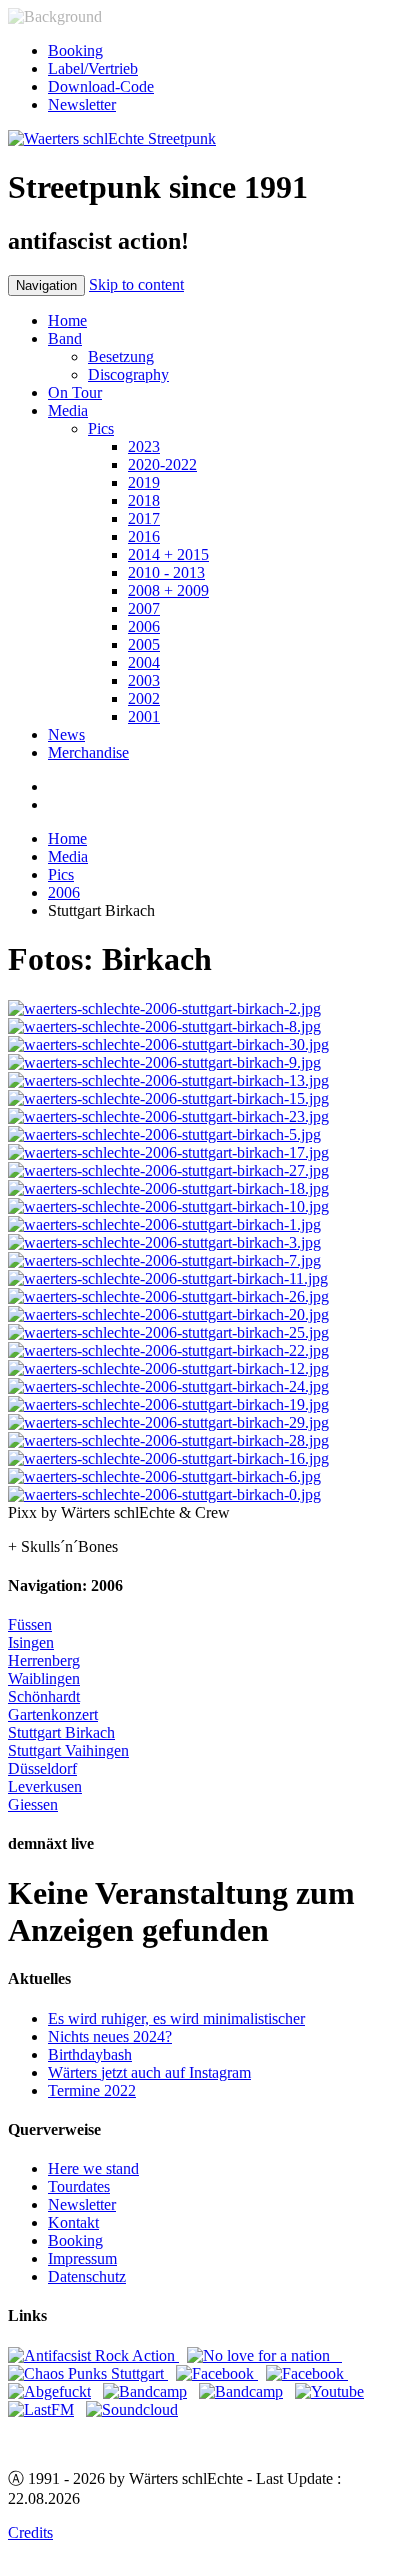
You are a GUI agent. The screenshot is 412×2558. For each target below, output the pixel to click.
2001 (144, 716)
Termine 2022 (92, 2090)
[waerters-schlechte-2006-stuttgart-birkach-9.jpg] (164, 1062)
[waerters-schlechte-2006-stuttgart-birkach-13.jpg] (168, 1080)
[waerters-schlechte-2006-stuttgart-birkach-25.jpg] (168, 1332)
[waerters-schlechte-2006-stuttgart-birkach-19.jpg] (168, 1404)
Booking (75, 50)
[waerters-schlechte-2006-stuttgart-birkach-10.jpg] (168, 1206)
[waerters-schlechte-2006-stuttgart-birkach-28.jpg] (168, 1440)
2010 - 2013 (166, 572)
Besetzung (121, 356)
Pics (101, 428)
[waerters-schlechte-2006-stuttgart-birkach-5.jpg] (164, 1134)
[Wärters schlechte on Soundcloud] (132, 2409)
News (66, 734)
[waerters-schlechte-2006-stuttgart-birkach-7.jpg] (164, 1260)
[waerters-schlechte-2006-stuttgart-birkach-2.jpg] (164, 1008)
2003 (144, 680)
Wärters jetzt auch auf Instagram (149, 2072)
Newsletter (82, 104)
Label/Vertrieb (93, 68)
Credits (30, 2532)
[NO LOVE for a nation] (264, 2355)
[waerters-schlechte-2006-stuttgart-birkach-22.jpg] (168, 1350)
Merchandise (88, 752)
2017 (144, 518)
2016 (144, 536)
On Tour (75, 392)
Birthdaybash (90, 2054)
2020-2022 (162, 464)
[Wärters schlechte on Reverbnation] (241, 2391)
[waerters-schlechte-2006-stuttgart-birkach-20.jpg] (168, 1314)
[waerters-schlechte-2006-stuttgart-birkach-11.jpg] (168, 1278)
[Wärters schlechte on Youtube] (329, 2391)
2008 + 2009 (168, 590)
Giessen (33, 1804)
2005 (144, 644)
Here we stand (93, 2168)
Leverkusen (45, 1786)
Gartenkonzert (53, 1714)
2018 (144, 500)
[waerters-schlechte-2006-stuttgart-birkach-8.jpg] (164, 1026)
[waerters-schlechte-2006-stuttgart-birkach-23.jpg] (168, 1116)
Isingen (31, 1642)
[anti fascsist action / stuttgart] (93, 2355)
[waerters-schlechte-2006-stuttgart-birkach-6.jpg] (164, 1476)
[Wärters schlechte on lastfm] (41, 2409)
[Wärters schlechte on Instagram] (217, 2373)
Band (65, 338)
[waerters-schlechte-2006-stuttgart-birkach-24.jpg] (168, 1386)
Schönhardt (44, 1696)
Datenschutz (87, 2276)
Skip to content (136, 284)
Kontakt (73, 2222)
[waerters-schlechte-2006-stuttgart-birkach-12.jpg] (168, 1368)
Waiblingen (44, 1678)
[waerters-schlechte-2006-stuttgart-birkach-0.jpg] (164, 1494)
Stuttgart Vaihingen (68, 1750)
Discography (128, 374)
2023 (144, 446)
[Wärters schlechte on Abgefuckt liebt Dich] (49, 2391)
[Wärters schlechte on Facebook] (307, 2373)
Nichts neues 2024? (110, 2036)
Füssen (30, 1624)
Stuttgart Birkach (61, 1732)
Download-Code (101, 86)
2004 (144, 662)
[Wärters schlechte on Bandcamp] (145, 2391)
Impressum (82, 2258)
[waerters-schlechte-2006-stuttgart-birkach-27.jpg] (168, 1170)
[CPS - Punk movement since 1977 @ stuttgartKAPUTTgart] (88, 2373)
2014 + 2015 (168, 554)
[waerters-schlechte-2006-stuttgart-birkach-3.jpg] (164, 1242)
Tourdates (79, 2186)
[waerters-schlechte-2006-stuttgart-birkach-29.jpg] (168, 1422)
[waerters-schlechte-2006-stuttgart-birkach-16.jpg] (168, 1458)
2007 (144, 608)
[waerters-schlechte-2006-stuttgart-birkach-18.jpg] (168, 1188)
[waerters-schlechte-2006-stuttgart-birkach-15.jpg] (168, 1098)
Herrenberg (44, 1660)
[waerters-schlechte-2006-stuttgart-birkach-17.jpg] (168, 1152)
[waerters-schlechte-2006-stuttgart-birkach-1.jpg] (164, 1224)
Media (68, 410)
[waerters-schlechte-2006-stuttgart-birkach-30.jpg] (168, 1044)
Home (67, 320)
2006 (144, 626)
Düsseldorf (42, 1768)
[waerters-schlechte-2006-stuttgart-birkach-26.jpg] (168, 1296)
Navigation (46, 285)
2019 (144, 482)
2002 (144, 698)
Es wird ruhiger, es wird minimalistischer (176, 2018)
